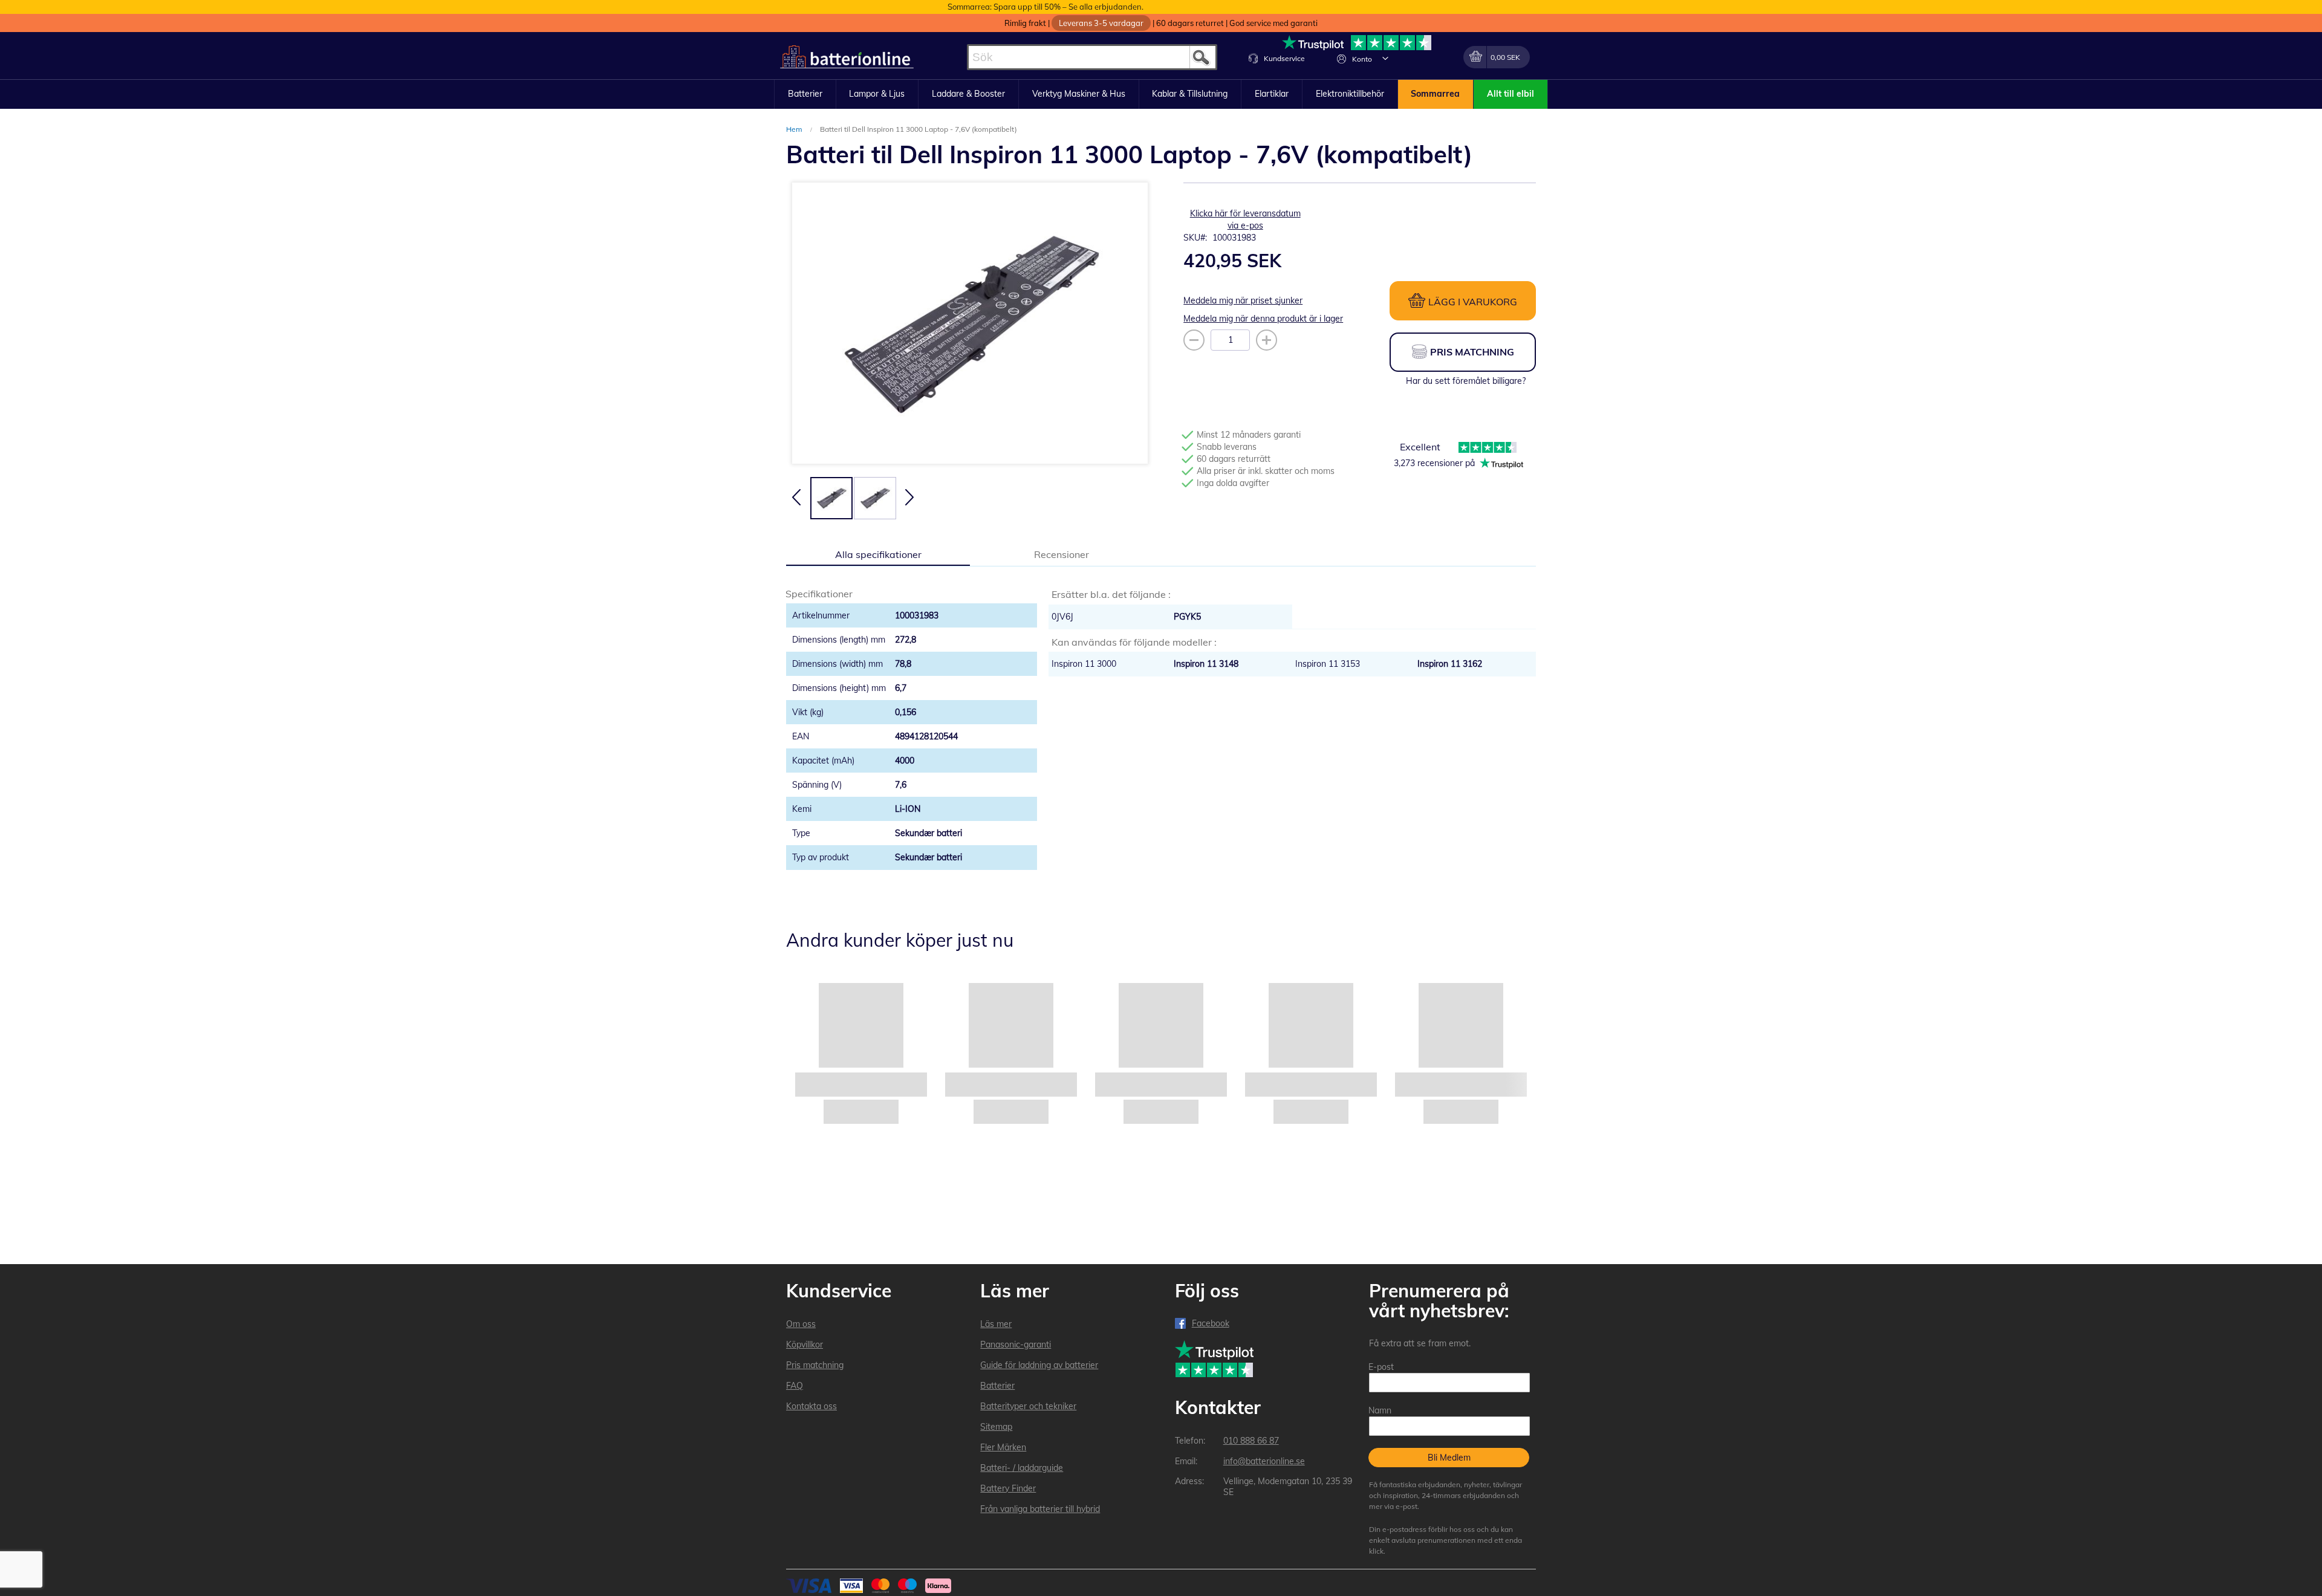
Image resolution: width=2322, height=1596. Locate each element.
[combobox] (1092, 57)
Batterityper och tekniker (1028, 1406)
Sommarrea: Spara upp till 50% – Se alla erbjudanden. (1046, 7)
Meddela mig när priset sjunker (1243, 300)
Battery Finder (1008, 1488)
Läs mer (996, 1324)
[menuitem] (805, 94)
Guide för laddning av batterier (1039, 1365)
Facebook (1211, 1323)
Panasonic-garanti (1016, 1345)
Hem (795, 129)
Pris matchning (815, 1365)
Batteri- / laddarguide (1022, 1468)
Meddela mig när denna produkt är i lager (1263, 319)
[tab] (878, 554)
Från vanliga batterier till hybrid (1040, 1509)
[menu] (1161, 94)
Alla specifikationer (878, 554)
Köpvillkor (805, 1345)
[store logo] (847, 57)
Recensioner (1062, 554)
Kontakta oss (811, 1406)
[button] (1385, 58)
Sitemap (996, 1427)
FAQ (795, 1386)
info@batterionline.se (1264, 1461)
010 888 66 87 (1251, 1441)
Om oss (801, 1324)
